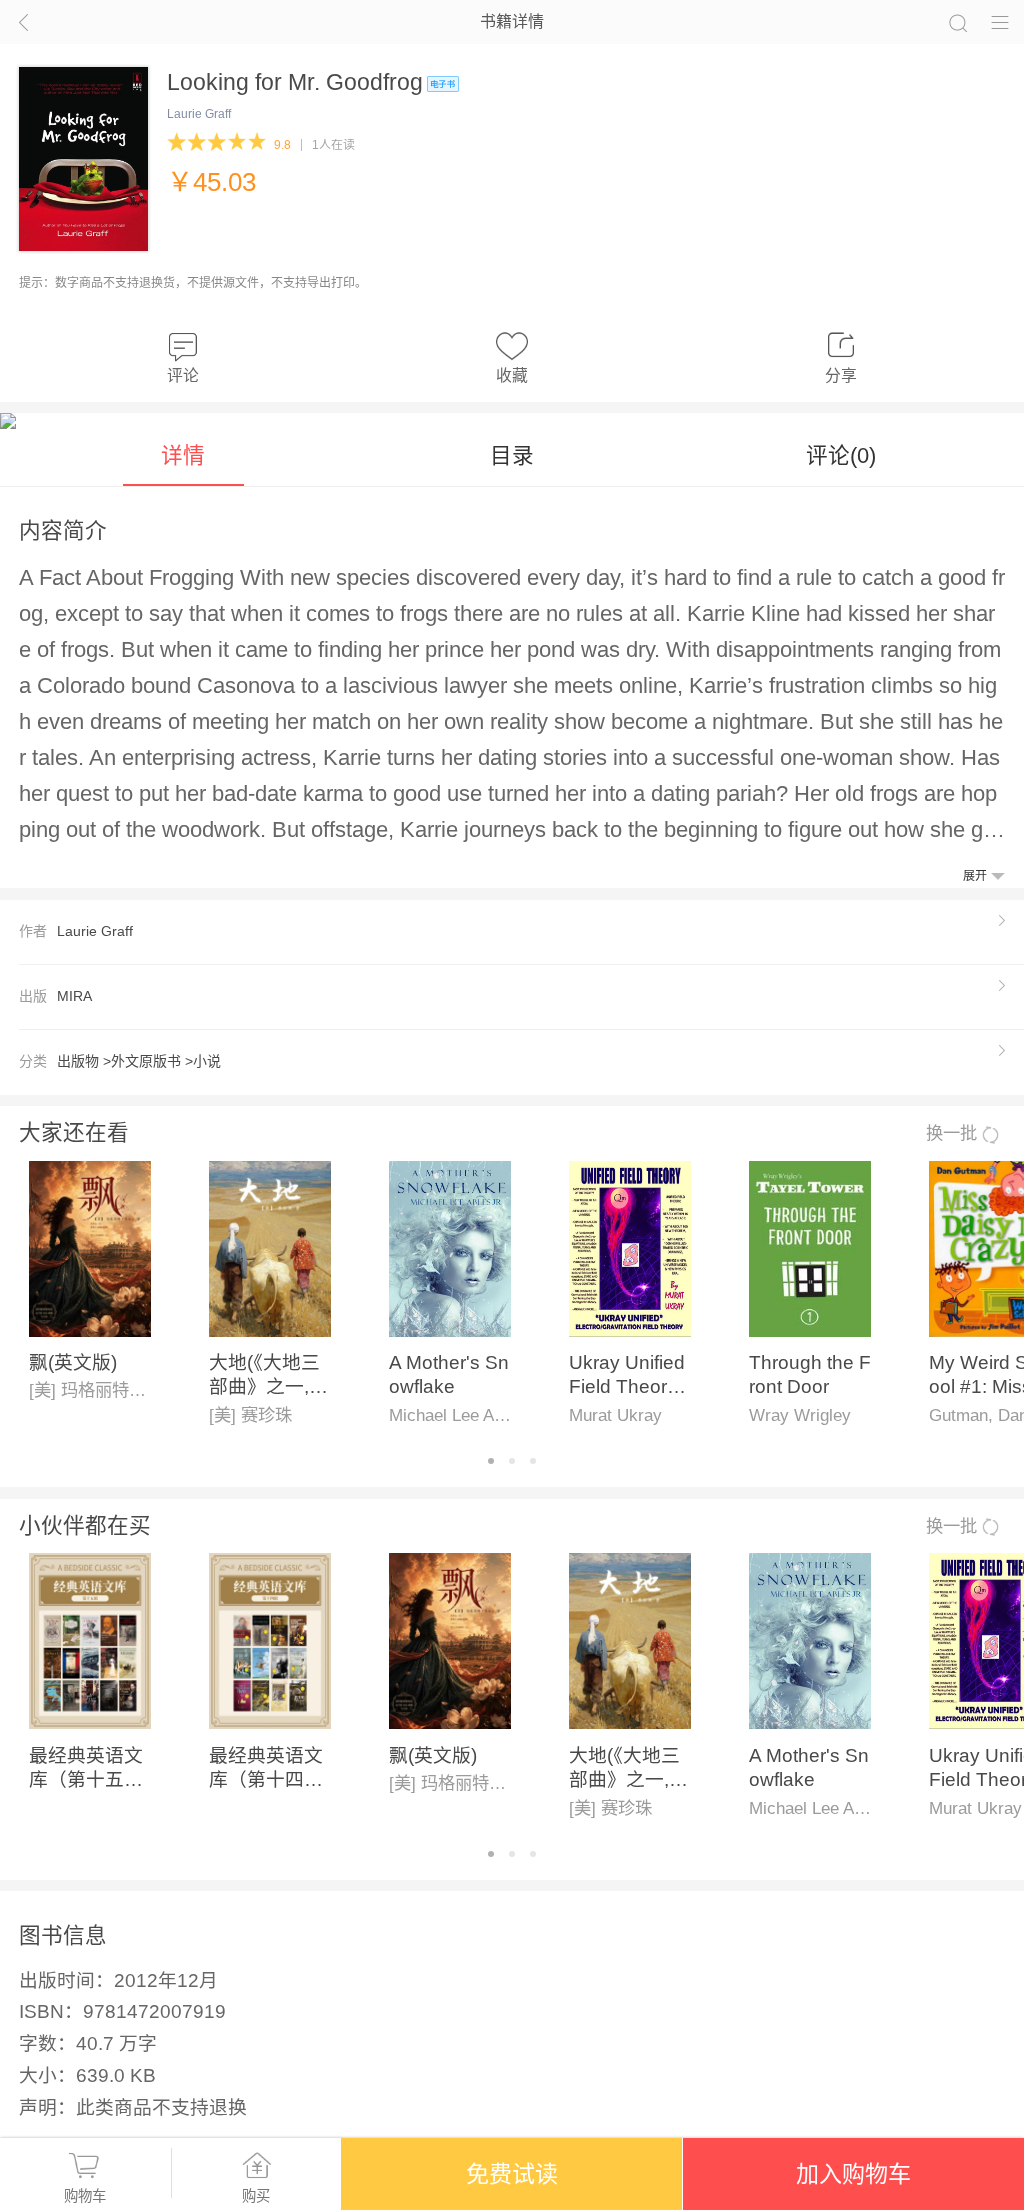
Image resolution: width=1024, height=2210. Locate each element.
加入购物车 (853, 2174)
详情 (183, 455)
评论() (841, 455)
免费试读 (512, 2174)
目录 (512, 455)
